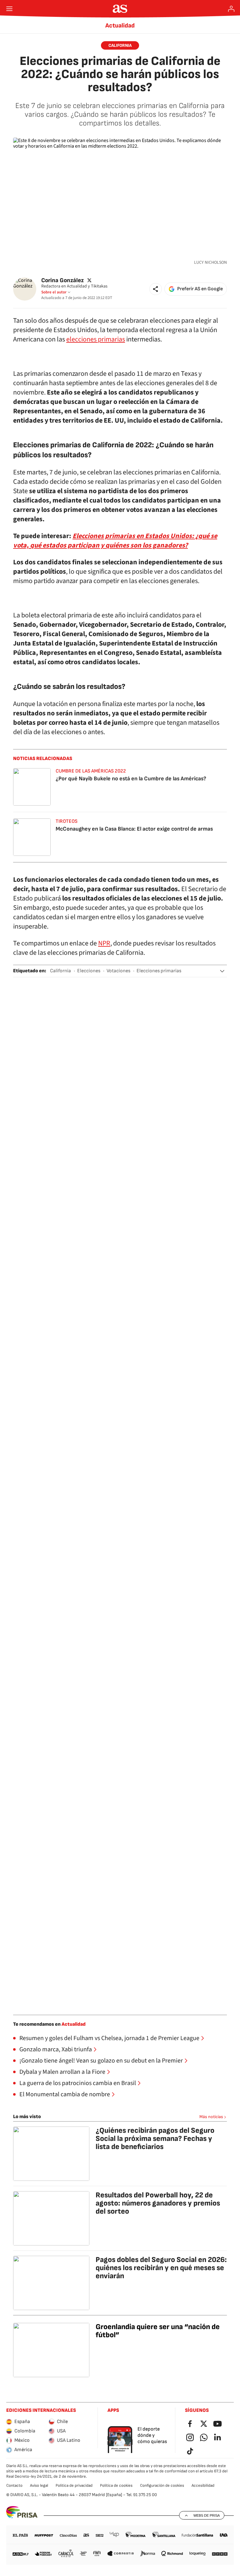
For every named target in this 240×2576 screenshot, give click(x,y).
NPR (104, 943)
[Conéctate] (231, 9)
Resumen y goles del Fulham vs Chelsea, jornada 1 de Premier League (109, 2038)
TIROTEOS (67, 821)
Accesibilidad (203, 2485)
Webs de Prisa (207, 2515)
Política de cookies (116, 2485)
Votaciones (118, 971)
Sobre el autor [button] (54, 292)
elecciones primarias (96, 339)
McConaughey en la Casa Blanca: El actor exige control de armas (134, 829)
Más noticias (211, 2117)
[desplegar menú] (9, 9)
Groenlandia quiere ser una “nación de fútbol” (158, 2331)
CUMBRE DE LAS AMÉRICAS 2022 (91, 771)
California (120, 45)
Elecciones (89, 971)
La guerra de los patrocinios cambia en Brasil (78, 2083)
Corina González (62, 280)
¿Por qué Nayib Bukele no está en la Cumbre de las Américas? (131, 779)
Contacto (14, 2485)
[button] (156, 289)
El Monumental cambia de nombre (65, 2094)
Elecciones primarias (159, 971)
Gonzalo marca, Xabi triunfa (56, 2049)
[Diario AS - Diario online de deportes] (120, 9)
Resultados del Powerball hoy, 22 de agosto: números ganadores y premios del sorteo (158, 2203)
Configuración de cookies (162, 2485)
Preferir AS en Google (200, 289)
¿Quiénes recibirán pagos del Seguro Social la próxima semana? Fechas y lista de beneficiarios (155, 2139)
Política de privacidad (74, 2485)
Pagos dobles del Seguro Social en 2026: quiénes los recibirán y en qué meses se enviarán (161, 2268)
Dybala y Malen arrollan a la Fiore (62, 2072)
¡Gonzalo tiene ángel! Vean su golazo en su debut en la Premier (101, 2061)
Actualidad (120, 26)
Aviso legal (39, 2485)
